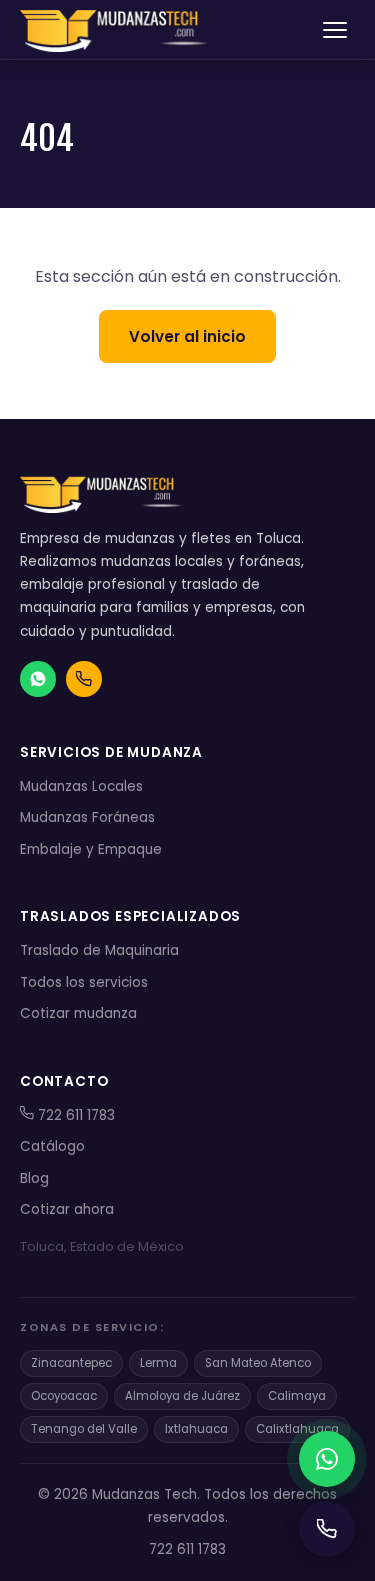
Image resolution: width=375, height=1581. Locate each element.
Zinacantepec (71, 1363)
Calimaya (297, 1396)
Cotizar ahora (67, 1209)
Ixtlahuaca (196, 1429)
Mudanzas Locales (81, 786)
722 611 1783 (74, 1115)
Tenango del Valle (84, 1429)
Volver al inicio (187, 336)
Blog (34, 1178)
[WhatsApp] (327, 1459)
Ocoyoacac (64, 1396)
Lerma (158, 1363)
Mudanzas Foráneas (87, 817)
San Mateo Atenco (258, 1363)
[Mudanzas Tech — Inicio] (116, 30)
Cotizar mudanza (78, 1013)
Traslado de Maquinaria (99, 950)
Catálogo (52, 1146)
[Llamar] (327, 1529)
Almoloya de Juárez (182, 1396)
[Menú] (335, 30)
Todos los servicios (84, 982)
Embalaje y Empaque (91, 849)
